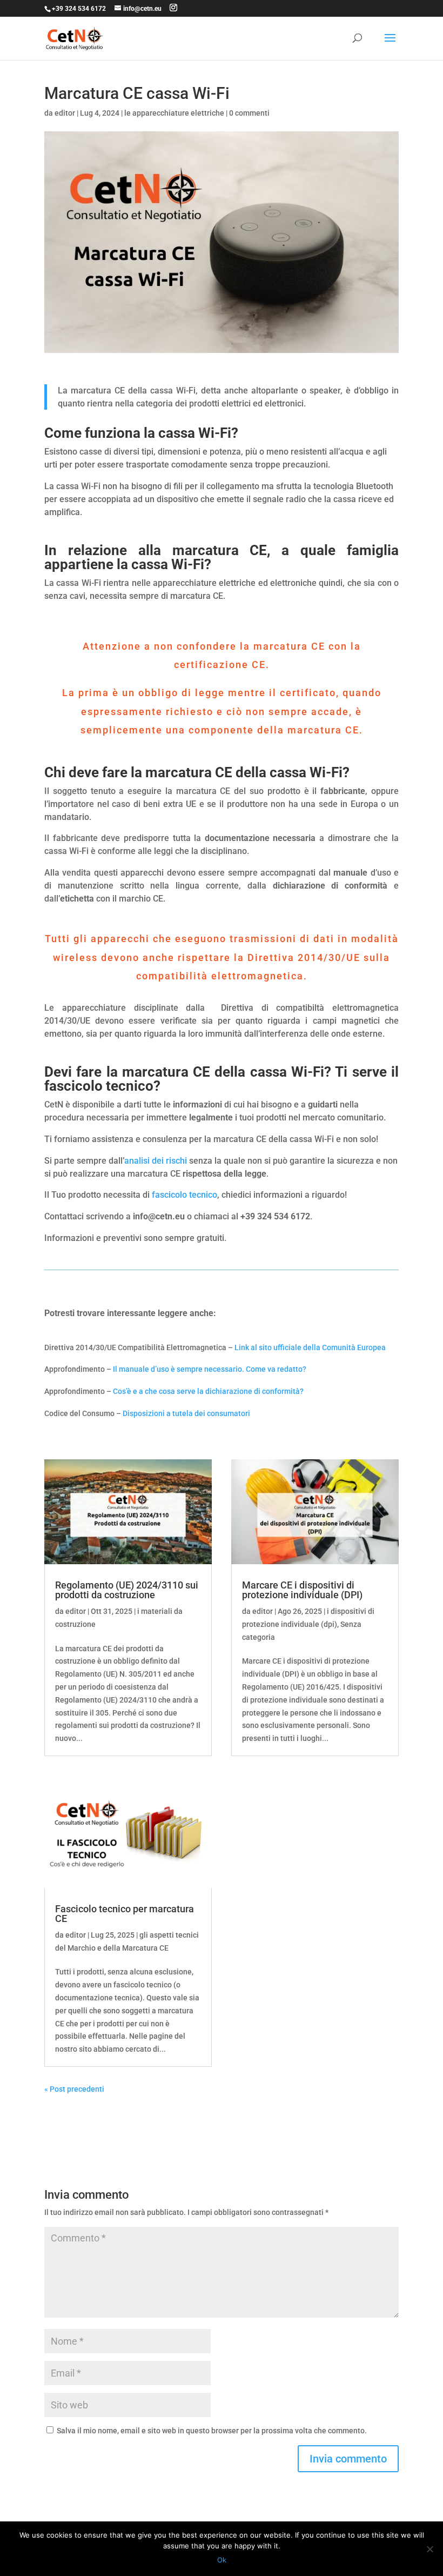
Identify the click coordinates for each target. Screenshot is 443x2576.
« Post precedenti (74, 2089)
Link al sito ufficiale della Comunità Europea (310, 1347)
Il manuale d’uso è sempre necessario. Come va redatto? (210, 1369)
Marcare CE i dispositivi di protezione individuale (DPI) (302, 1590)
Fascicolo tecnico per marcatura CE (125, 1914)
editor (65, 113)
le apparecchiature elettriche (174, 113)
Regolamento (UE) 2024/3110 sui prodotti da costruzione (127, 1590)
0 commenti (249, 113)
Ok (222, 2560)
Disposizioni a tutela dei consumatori (187, 1413)
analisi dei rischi (156, 1161)
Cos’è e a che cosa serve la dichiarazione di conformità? (208, 1391)
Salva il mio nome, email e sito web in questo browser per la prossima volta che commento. (212, 2431)
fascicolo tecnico (184, 1195)
